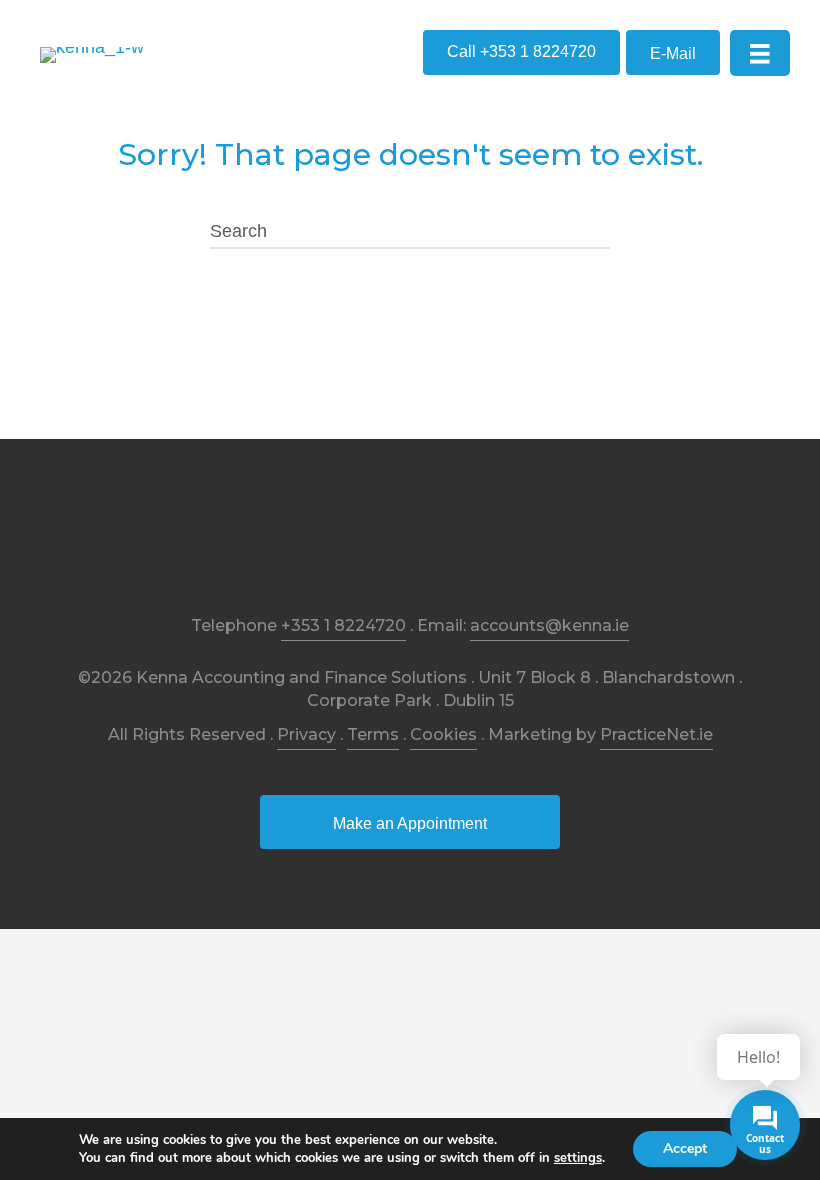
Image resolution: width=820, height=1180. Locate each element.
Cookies (443, 734)
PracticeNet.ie (656, 734)
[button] (521, 52)
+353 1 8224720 (343, 625)
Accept (685, 1148)
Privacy (306, 734)
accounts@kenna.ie (549, 625)
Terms (373, 734)
